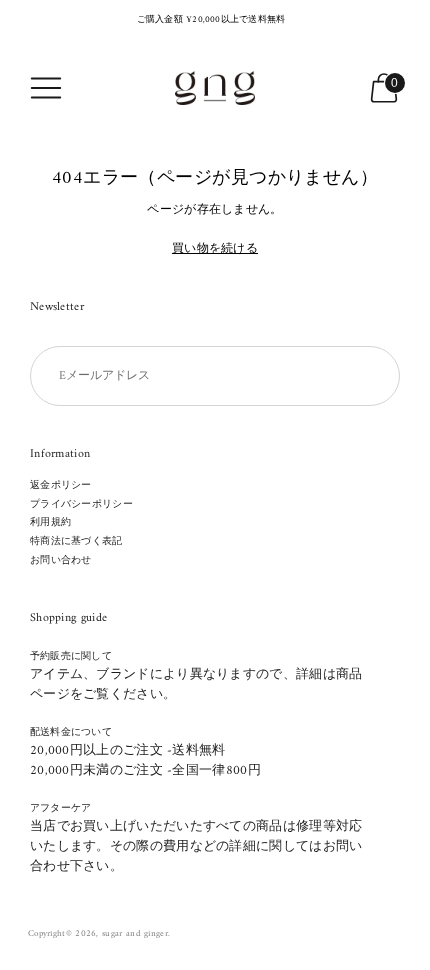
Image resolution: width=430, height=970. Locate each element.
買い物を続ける (215, 250)
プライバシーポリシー (81, 504)
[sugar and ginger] (215, 88)
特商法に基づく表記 (76, 541)
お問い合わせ (61, 560)
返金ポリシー (61, 485)
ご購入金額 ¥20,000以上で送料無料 (211, 20)
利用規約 (50, 522)
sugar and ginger (135, 934)
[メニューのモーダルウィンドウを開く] (46, 88)
